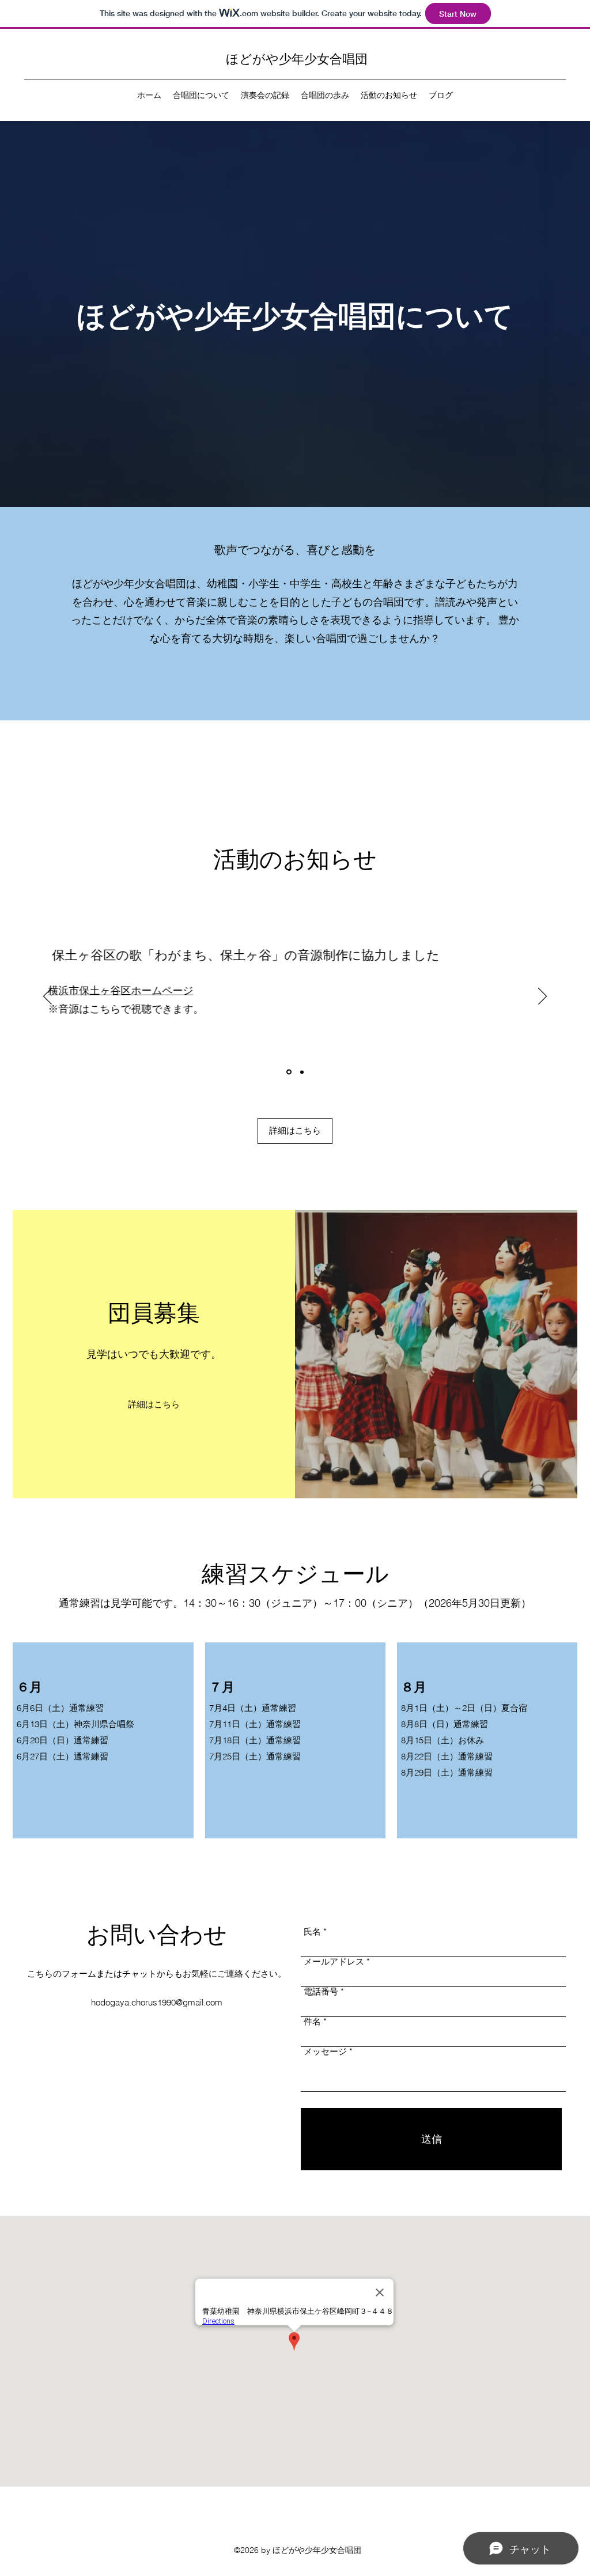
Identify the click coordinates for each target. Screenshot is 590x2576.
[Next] (542, 997)
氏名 (312, 1931)
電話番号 (321, 1991)
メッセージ (325, 2051)
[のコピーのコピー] (302, 1072)
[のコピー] (289, 1072)
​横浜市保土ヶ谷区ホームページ (93, 990)
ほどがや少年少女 (278, 58)
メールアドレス (334, 1961)
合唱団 (349, 58)
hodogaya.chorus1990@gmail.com (157, 2002)
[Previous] (48, 997)
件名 (312, 2021)
